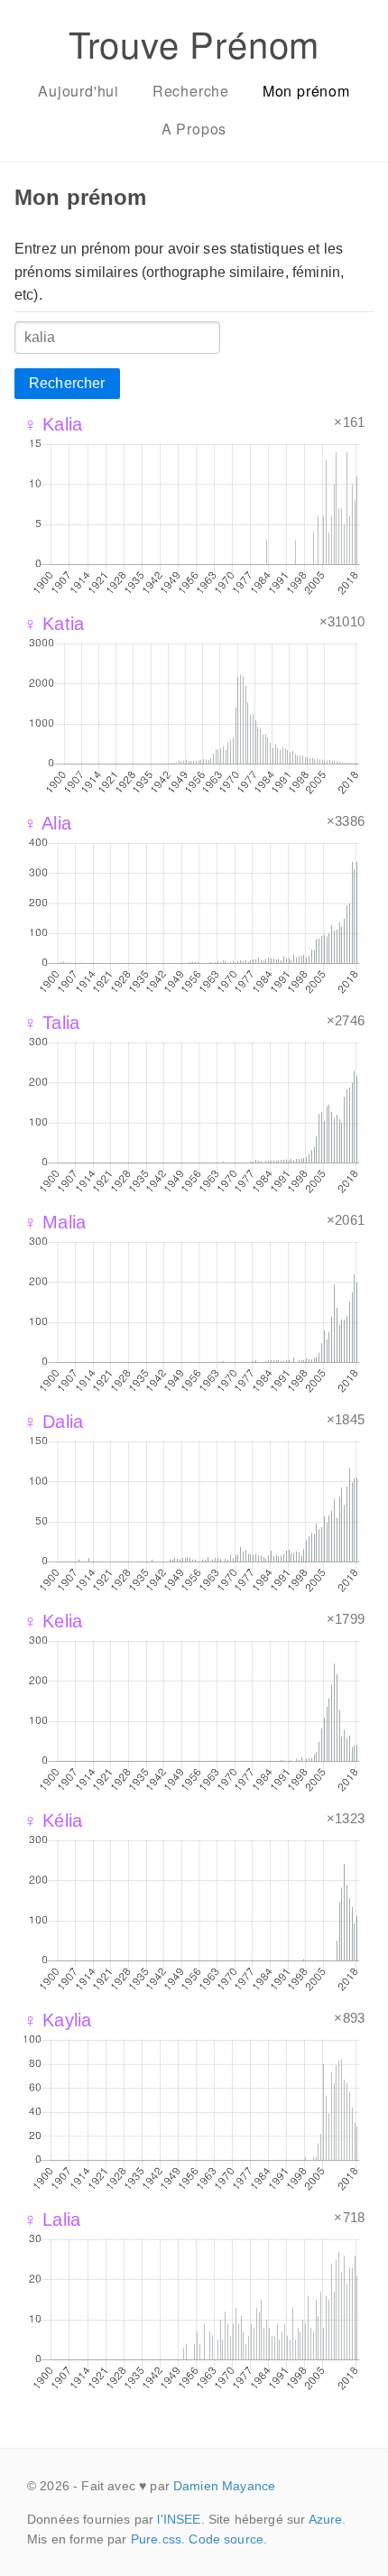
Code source (226, 2539)
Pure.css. (158, 2539)
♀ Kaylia (57, 2020)
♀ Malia (55, 1222)
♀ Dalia (53, 1422)
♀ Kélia (53, 1821)
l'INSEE (179, 2519)
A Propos (194, 129)
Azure (326, 2519)
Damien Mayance (224, 2486)
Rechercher (67, 383)
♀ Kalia (53, 424)
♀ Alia (47, 823)
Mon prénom (306, 91)
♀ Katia (54, 624)
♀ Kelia (53, 1621)
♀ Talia (51, 1023)
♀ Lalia (52, 2219)
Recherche (191, 91)
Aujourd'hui (79, 91)
